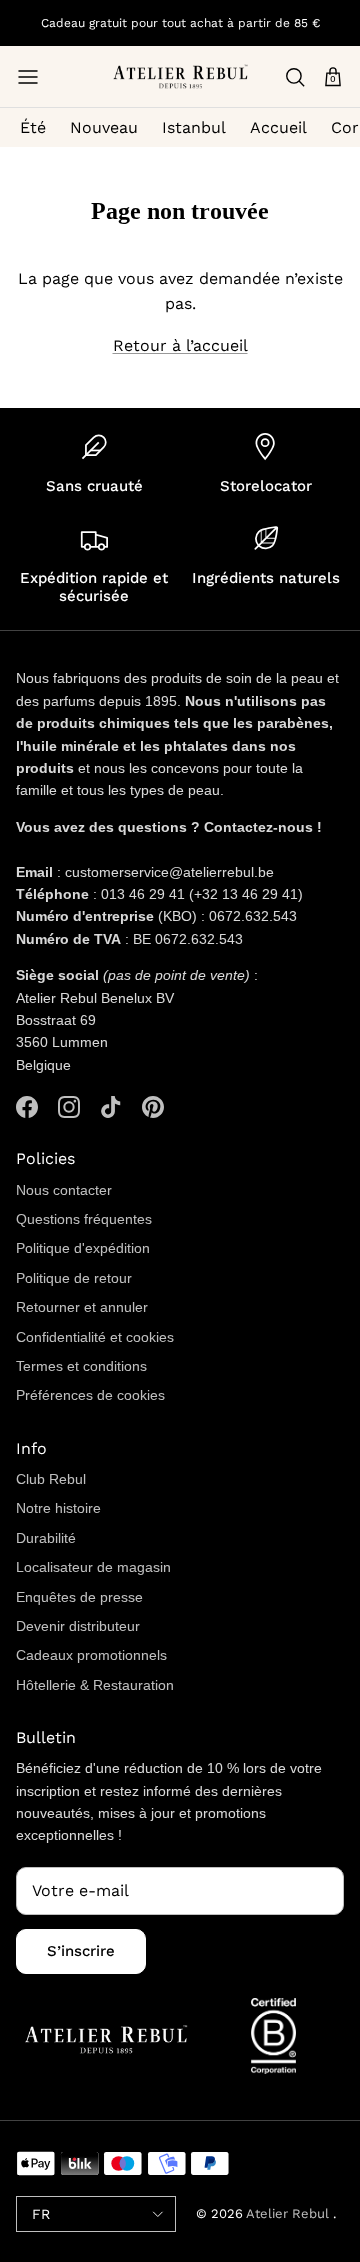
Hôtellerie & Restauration (95, 1685)
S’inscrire (81, 1951)
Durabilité (46, 1538)
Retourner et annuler (82, 1307)
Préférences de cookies (90, 1395)
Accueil (278, 127)
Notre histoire (58, 1508)
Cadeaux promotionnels (91, 1655)
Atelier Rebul (289, 2213)
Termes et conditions (81, 1366)
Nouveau (104, 127)
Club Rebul (51, 1479)
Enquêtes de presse (79, 1597)
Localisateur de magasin (93, 1567)
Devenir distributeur (78, 1626)
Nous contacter (64, 1190)
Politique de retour (74, 1278)
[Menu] (28, 77)
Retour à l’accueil (180, 345)
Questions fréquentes (84, 1219)
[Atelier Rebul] (180, 76)
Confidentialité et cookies (95, 1337)
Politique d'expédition (83, 1248)
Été (33, 127)
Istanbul (194, 127)
